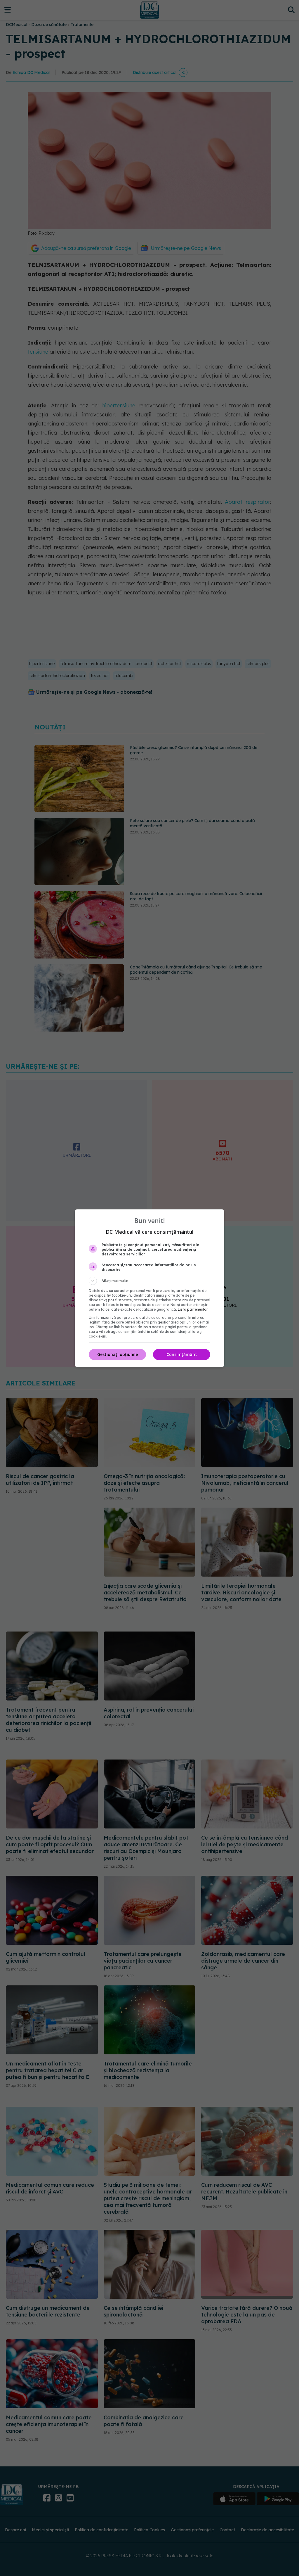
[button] (149, 1281)
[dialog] (149, 1288)
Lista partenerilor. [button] (193, 1309)
